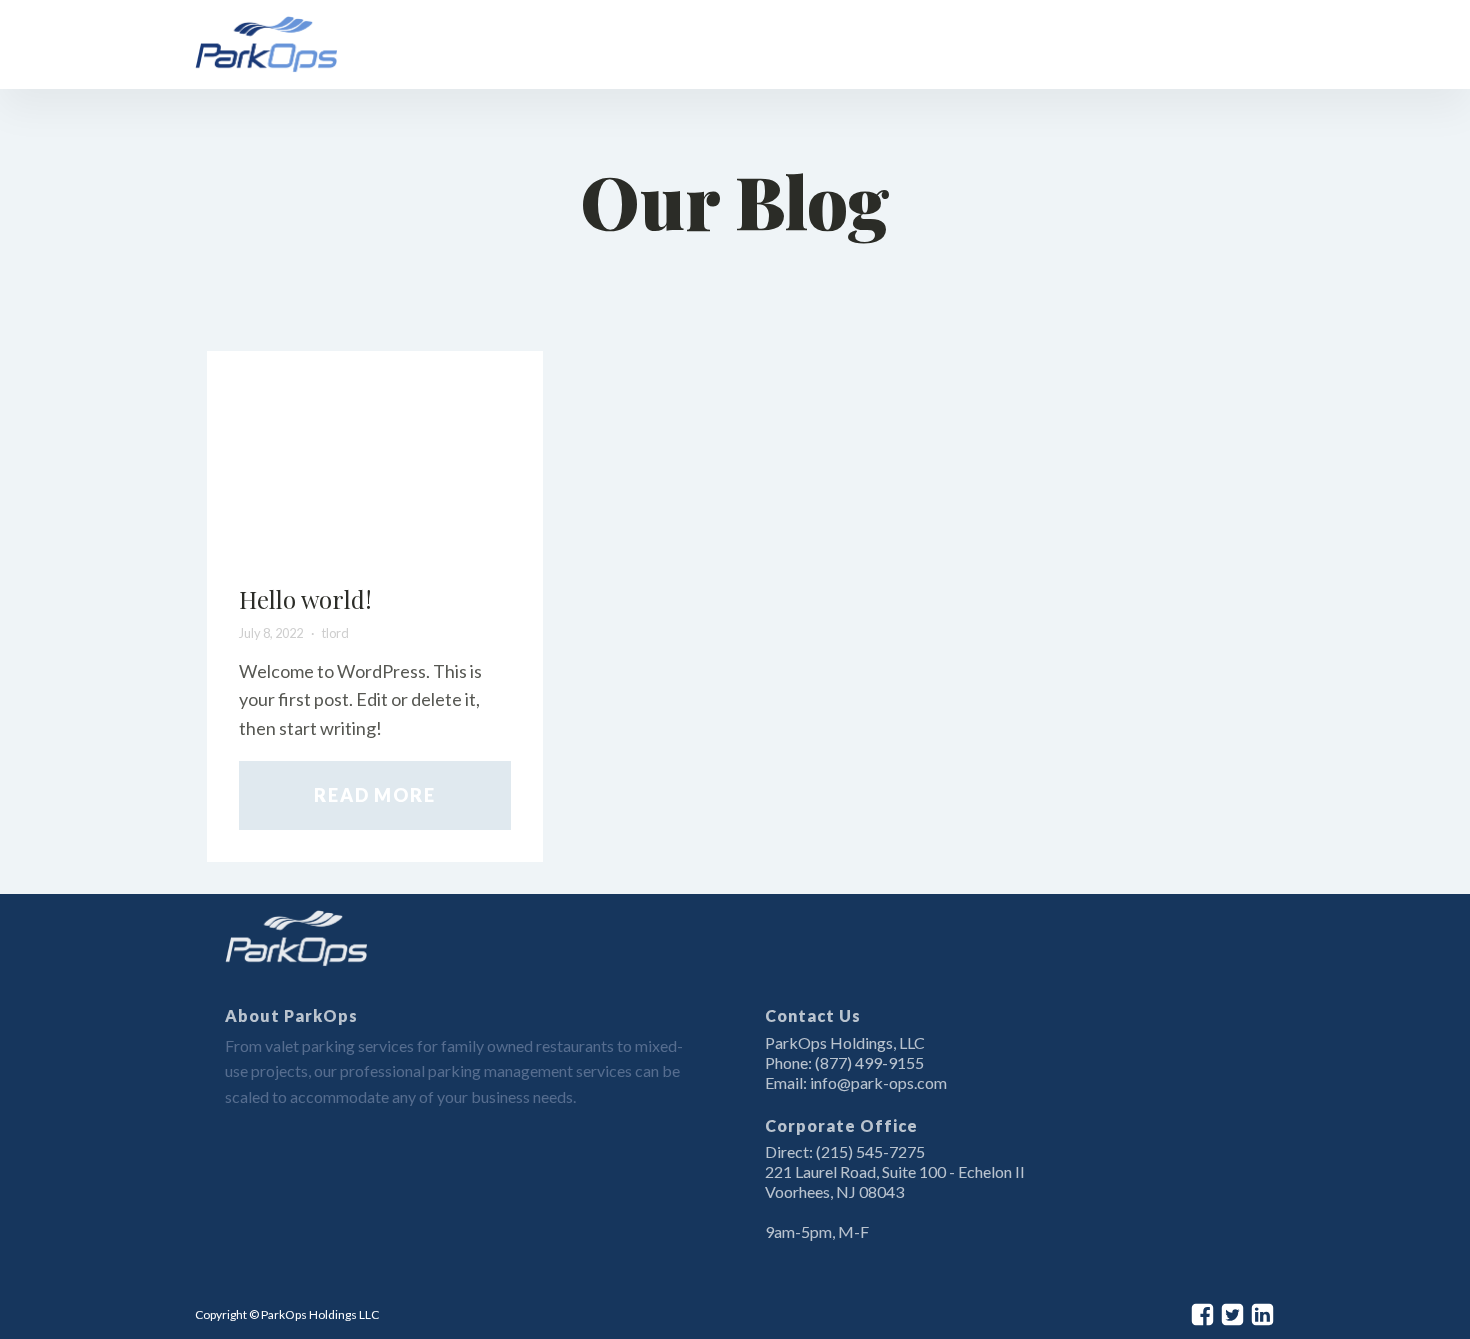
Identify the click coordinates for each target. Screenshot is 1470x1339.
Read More (374, 795)
